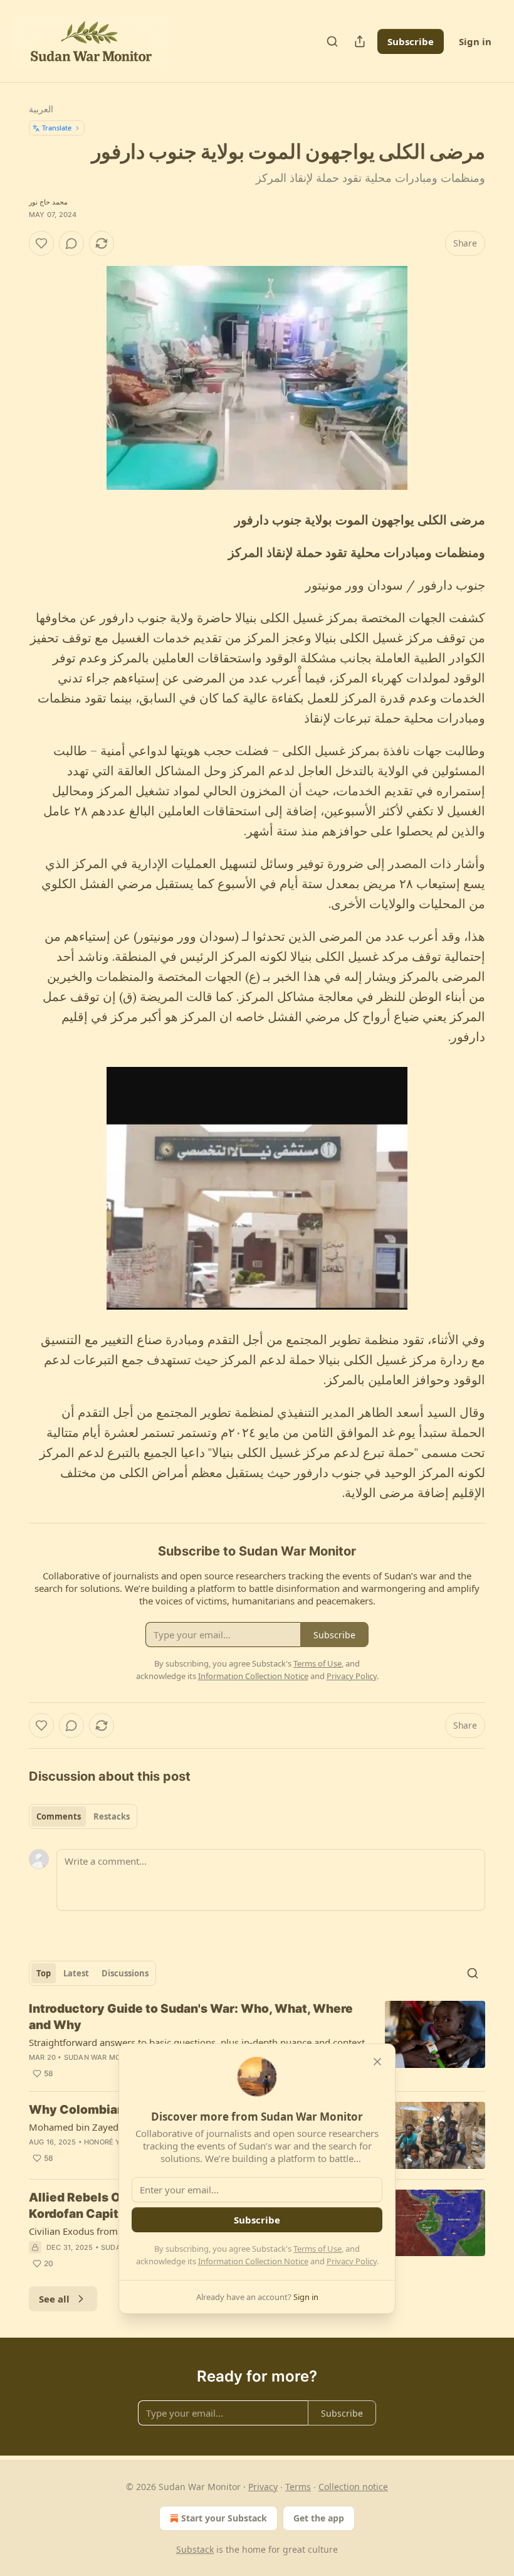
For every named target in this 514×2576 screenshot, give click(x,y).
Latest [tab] (76, 1973)
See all (54, 2299)
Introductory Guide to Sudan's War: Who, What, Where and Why (191, 2017)
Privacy (263, 2487)
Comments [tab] (59, 1816)
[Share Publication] (360, 41)
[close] (377, 2062)
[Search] (332, 41)
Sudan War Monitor (103, 2057)
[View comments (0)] (71, 243)
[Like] (41, 243)
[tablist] (83, 1816)
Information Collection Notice (253, 2261)
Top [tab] (44, 1973)
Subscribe (411, 41)
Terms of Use (317, 2249)
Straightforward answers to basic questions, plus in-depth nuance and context (197, 2042)
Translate (57, 128)
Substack (195, 2549)
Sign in (475, 41)
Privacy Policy (352, 2261)
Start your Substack (224, 2518)
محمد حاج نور (48, 202)
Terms (298, 2487)
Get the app (319, 2518)
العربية (41, 109)
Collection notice (353, 2487)
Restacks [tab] (112, 1816)
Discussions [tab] (125, 1973)
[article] (257, 2041)
